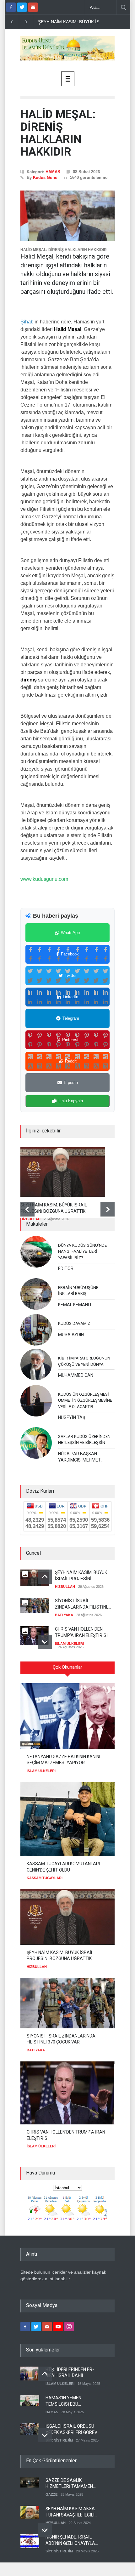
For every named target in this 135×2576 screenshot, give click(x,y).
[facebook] (11, 7)
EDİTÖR (66, 1268)
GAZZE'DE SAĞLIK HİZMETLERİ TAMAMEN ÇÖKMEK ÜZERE (69, 2484)
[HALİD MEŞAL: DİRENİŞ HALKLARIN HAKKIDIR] (67, 216)
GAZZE (51, 2494)
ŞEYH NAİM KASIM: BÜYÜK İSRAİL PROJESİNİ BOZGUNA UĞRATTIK (54, 1208)
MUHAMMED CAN (76, 1375)
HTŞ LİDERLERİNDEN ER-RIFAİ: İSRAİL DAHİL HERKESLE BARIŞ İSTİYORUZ (70, 2373)
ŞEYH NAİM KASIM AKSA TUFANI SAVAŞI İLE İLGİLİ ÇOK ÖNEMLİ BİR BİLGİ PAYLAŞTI (70, 2512)
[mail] (33, 7)
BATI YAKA (64, 1615)
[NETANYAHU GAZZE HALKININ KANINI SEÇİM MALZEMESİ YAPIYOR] (67, 1716)
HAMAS (53, 172)
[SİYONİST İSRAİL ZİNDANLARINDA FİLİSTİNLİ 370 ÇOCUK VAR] (67, 2003)
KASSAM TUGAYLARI (45, 1878)
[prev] (27, 1209)
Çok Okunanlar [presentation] (67, 1667)
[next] (108, 1209)
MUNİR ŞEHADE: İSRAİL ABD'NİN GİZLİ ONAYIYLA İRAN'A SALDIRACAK (70, 2540)
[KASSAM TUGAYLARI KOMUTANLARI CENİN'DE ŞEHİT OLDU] (67, 1819)
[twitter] (22, 7)
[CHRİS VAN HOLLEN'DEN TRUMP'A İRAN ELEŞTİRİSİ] (67, 2093)
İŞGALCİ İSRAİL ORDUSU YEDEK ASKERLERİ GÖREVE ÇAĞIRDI (73, 2430)
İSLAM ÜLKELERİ (69, 1644)
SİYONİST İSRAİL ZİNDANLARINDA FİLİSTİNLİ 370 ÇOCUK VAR (82, 1604)
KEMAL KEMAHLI (75, 1305)
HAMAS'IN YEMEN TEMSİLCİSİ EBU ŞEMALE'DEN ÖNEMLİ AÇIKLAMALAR (67, 2401)
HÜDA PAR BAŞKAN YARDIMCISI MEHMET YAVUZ (79, 1457)
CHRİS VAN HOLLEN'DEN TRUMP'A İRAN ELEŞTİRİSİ (81, 1632)
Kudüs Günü (45, 177)
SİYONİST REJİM (59, 2440)
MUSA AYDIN (71, 1335)
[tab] (67, 1670)
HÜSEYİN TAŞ (72, 1417)
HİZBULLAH (30, 1219)
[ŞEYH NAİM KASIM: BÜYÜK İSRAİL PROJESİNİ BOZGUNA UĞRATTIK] (63, 1172)
